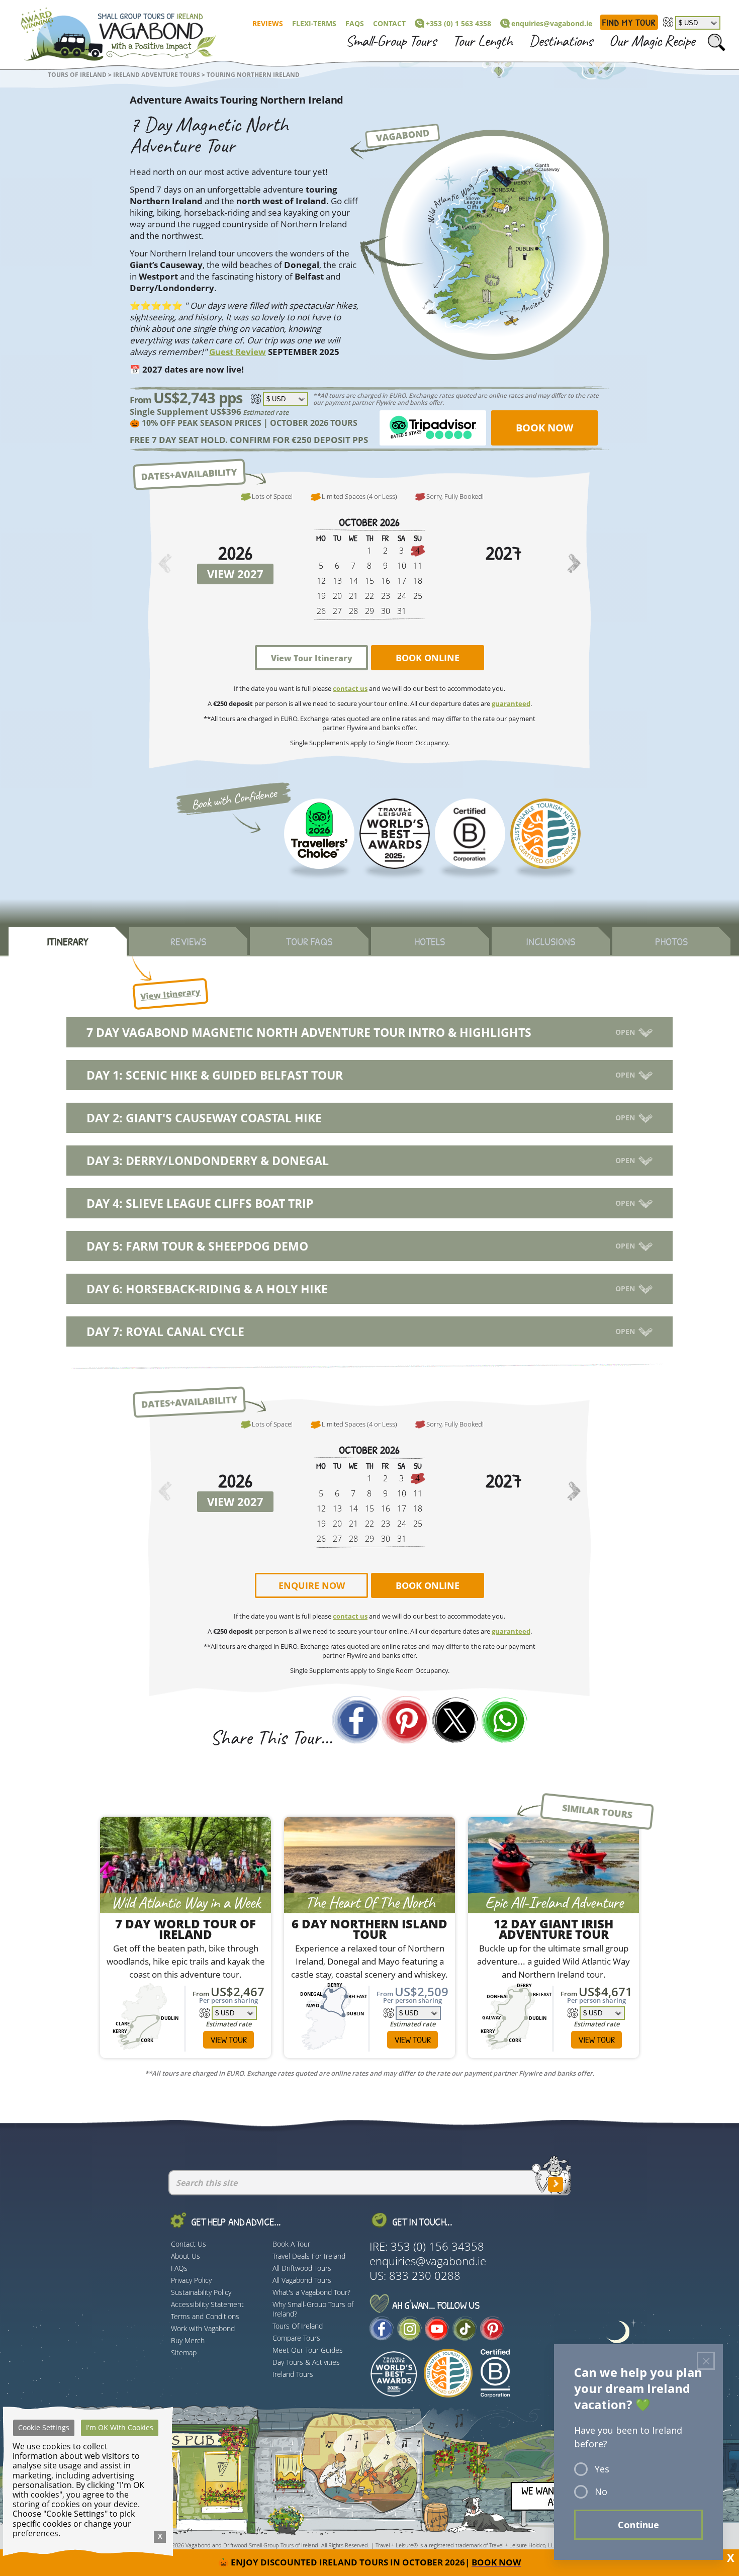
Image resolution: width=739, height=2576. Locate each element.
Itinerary (68, 941)
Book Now (544, 428)
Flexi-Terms (314, 23)
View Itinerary (170, 994)
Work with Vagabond (203, 2328)
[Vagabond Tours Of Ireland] (110, 32)
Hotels (430, 941)
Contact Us (189, 2244)
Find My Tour (629, 22)
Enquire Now (312, 1586)
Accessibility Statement (207, 2304)
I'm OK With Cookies (120, 2427)
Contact (389, 23)
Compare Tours (296, 2338)
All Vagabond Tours (302, 2280)
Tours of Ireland (77, 75)
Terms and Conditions (205, 2316)
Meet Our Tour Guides (308, 2350)
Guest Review (238, 352)
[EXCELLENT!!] (319, 834)
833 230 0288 (425, 2276)
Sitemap (184, 2352)
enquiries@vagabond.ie (552, 23)
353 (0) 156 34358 (437, 2246)
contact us (350, 688)
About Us (186, 2256)
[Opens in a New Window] (505, 1722)
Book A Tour (291, 2244)
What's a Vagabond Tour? (311, 2292)
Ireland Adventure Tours (157, 75)
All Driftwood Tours (302, 2268)
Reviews (268, 23)
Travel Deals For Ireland (309, 2256)
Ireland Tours (293, 2374)
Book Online (428, 658)
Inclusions (550, 941)
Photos (671, 941)
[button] (574, 565)
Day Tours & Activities (306, 2362)
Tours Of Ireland (298, 2326)
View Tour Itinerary (312, 658)
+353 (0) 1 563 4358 (458, 23)
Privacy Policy (191, 2280)
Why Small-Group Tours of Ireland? (313, 2309)
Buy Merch (188, 2340)
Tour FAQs (309, 941)
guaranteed (511, 703)
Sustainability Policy (201, 2292)
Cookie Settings (44, 2427)
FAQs (355, 23)
